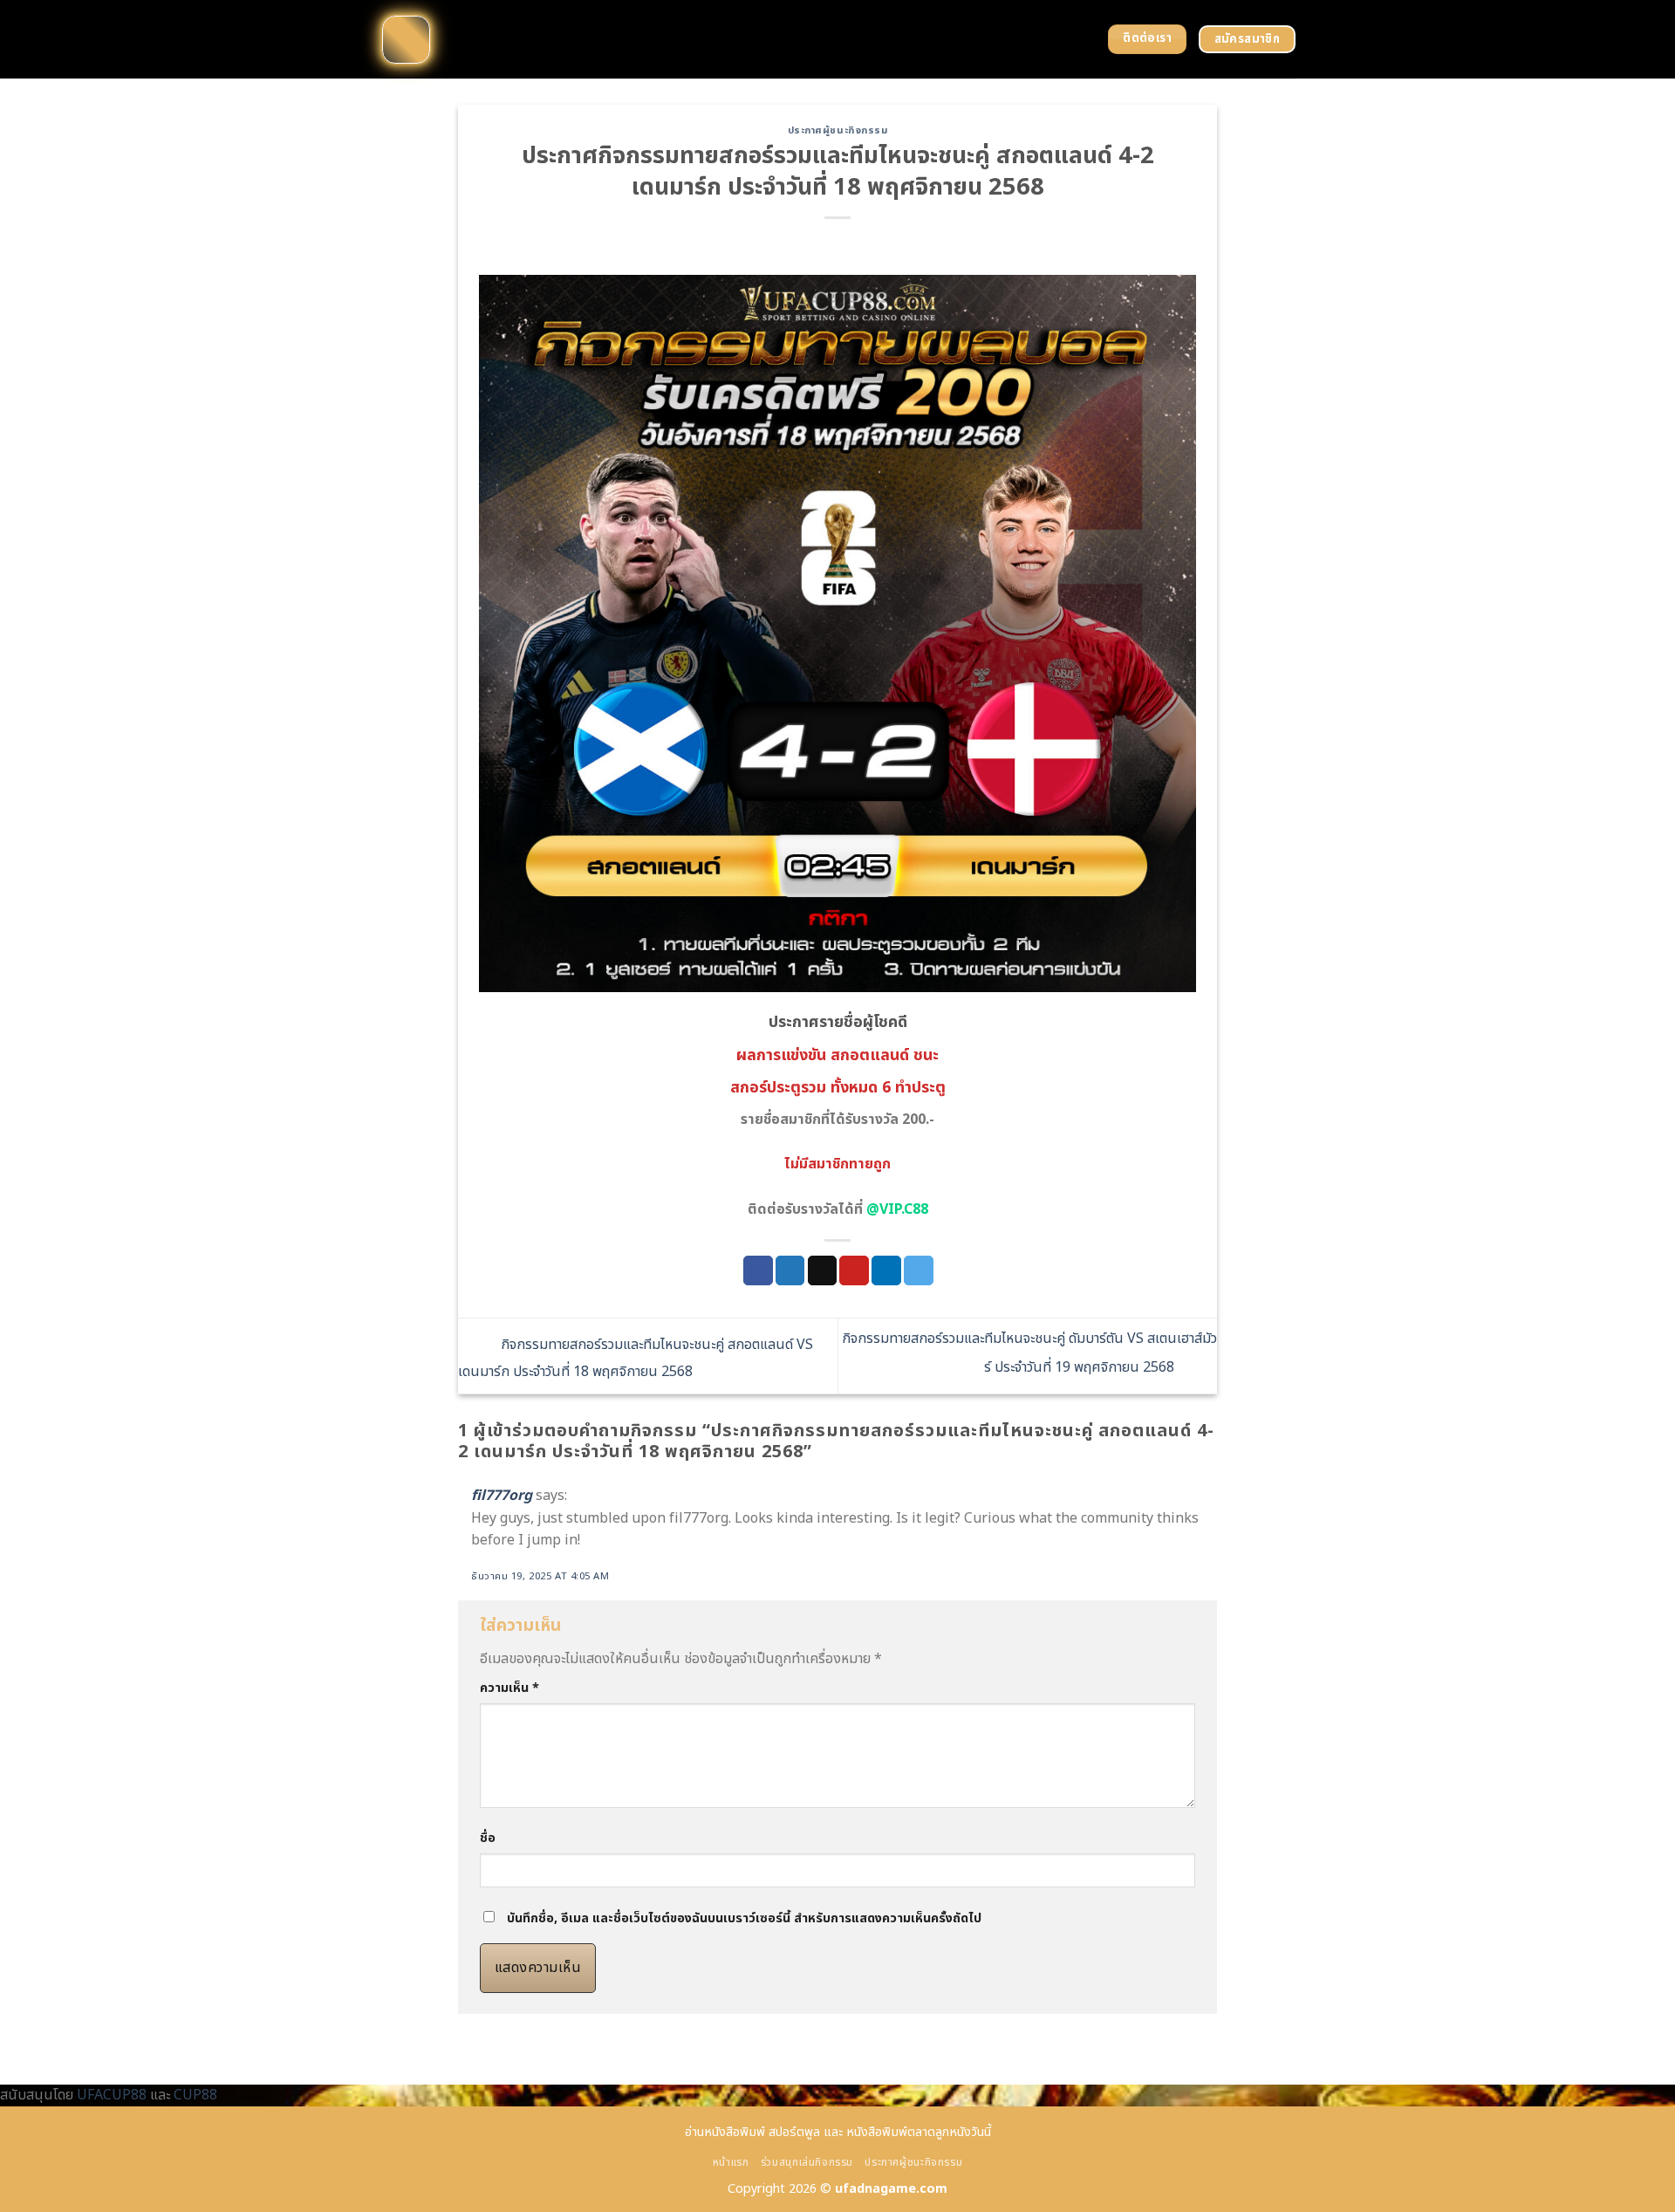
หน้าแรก (731, 2163)
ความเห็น (509, 1688)
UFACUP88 (112, 2095)
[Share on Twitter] (790, 1270)
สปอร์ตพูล (794, 2132)
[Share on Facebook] (758, 1270)
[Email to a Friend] (823, 1270)
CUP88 (195, 2095)
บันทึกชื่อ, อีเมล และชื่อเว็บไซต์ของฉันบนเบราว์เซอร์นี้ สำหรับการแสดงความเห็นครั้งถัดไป (744, 1918)
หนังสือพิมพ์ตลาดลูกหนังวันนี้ (919, 2132)
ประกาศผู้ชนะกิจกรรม (838, 130)
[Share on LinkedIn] (886, 1270)
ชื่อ (488, 1838)
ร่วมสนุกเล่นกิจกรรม (807, 2163)
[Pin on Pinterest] (854, 1270)
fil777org (502, 1496)
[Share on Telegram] (919, 1270)
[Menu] (406, 40)
